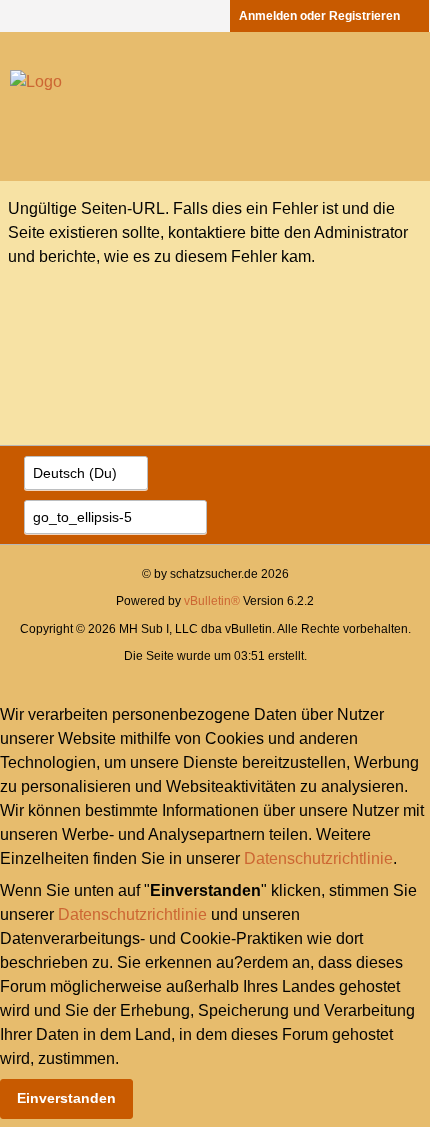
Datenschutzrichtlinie (318, 858)
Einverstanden (66, 1098)
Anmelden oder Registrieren (319, 16)
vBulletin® (212, 601)
